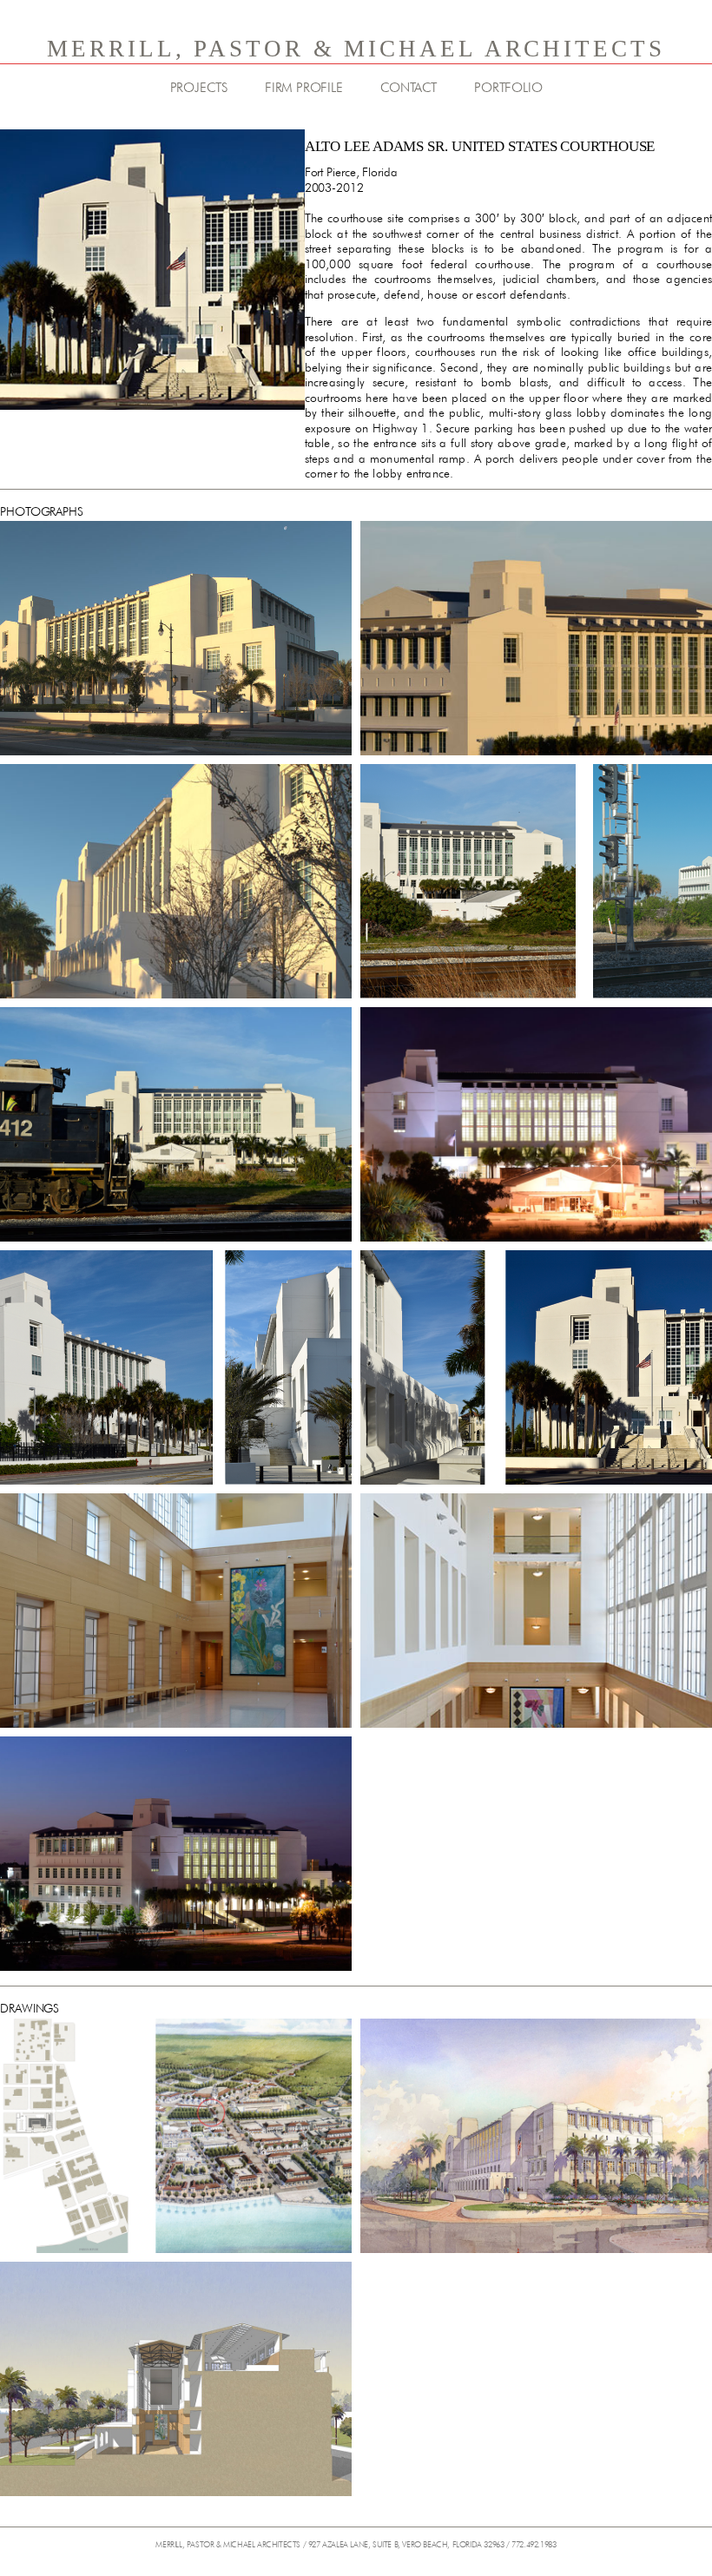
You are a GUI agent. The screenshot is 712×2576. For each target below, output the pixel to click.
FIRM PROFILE (304, 88)
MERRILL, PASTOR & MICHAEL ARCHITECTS (356, 49)
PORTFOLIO (508, 88)
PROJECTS (199, 88)
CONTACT (409, 88)
